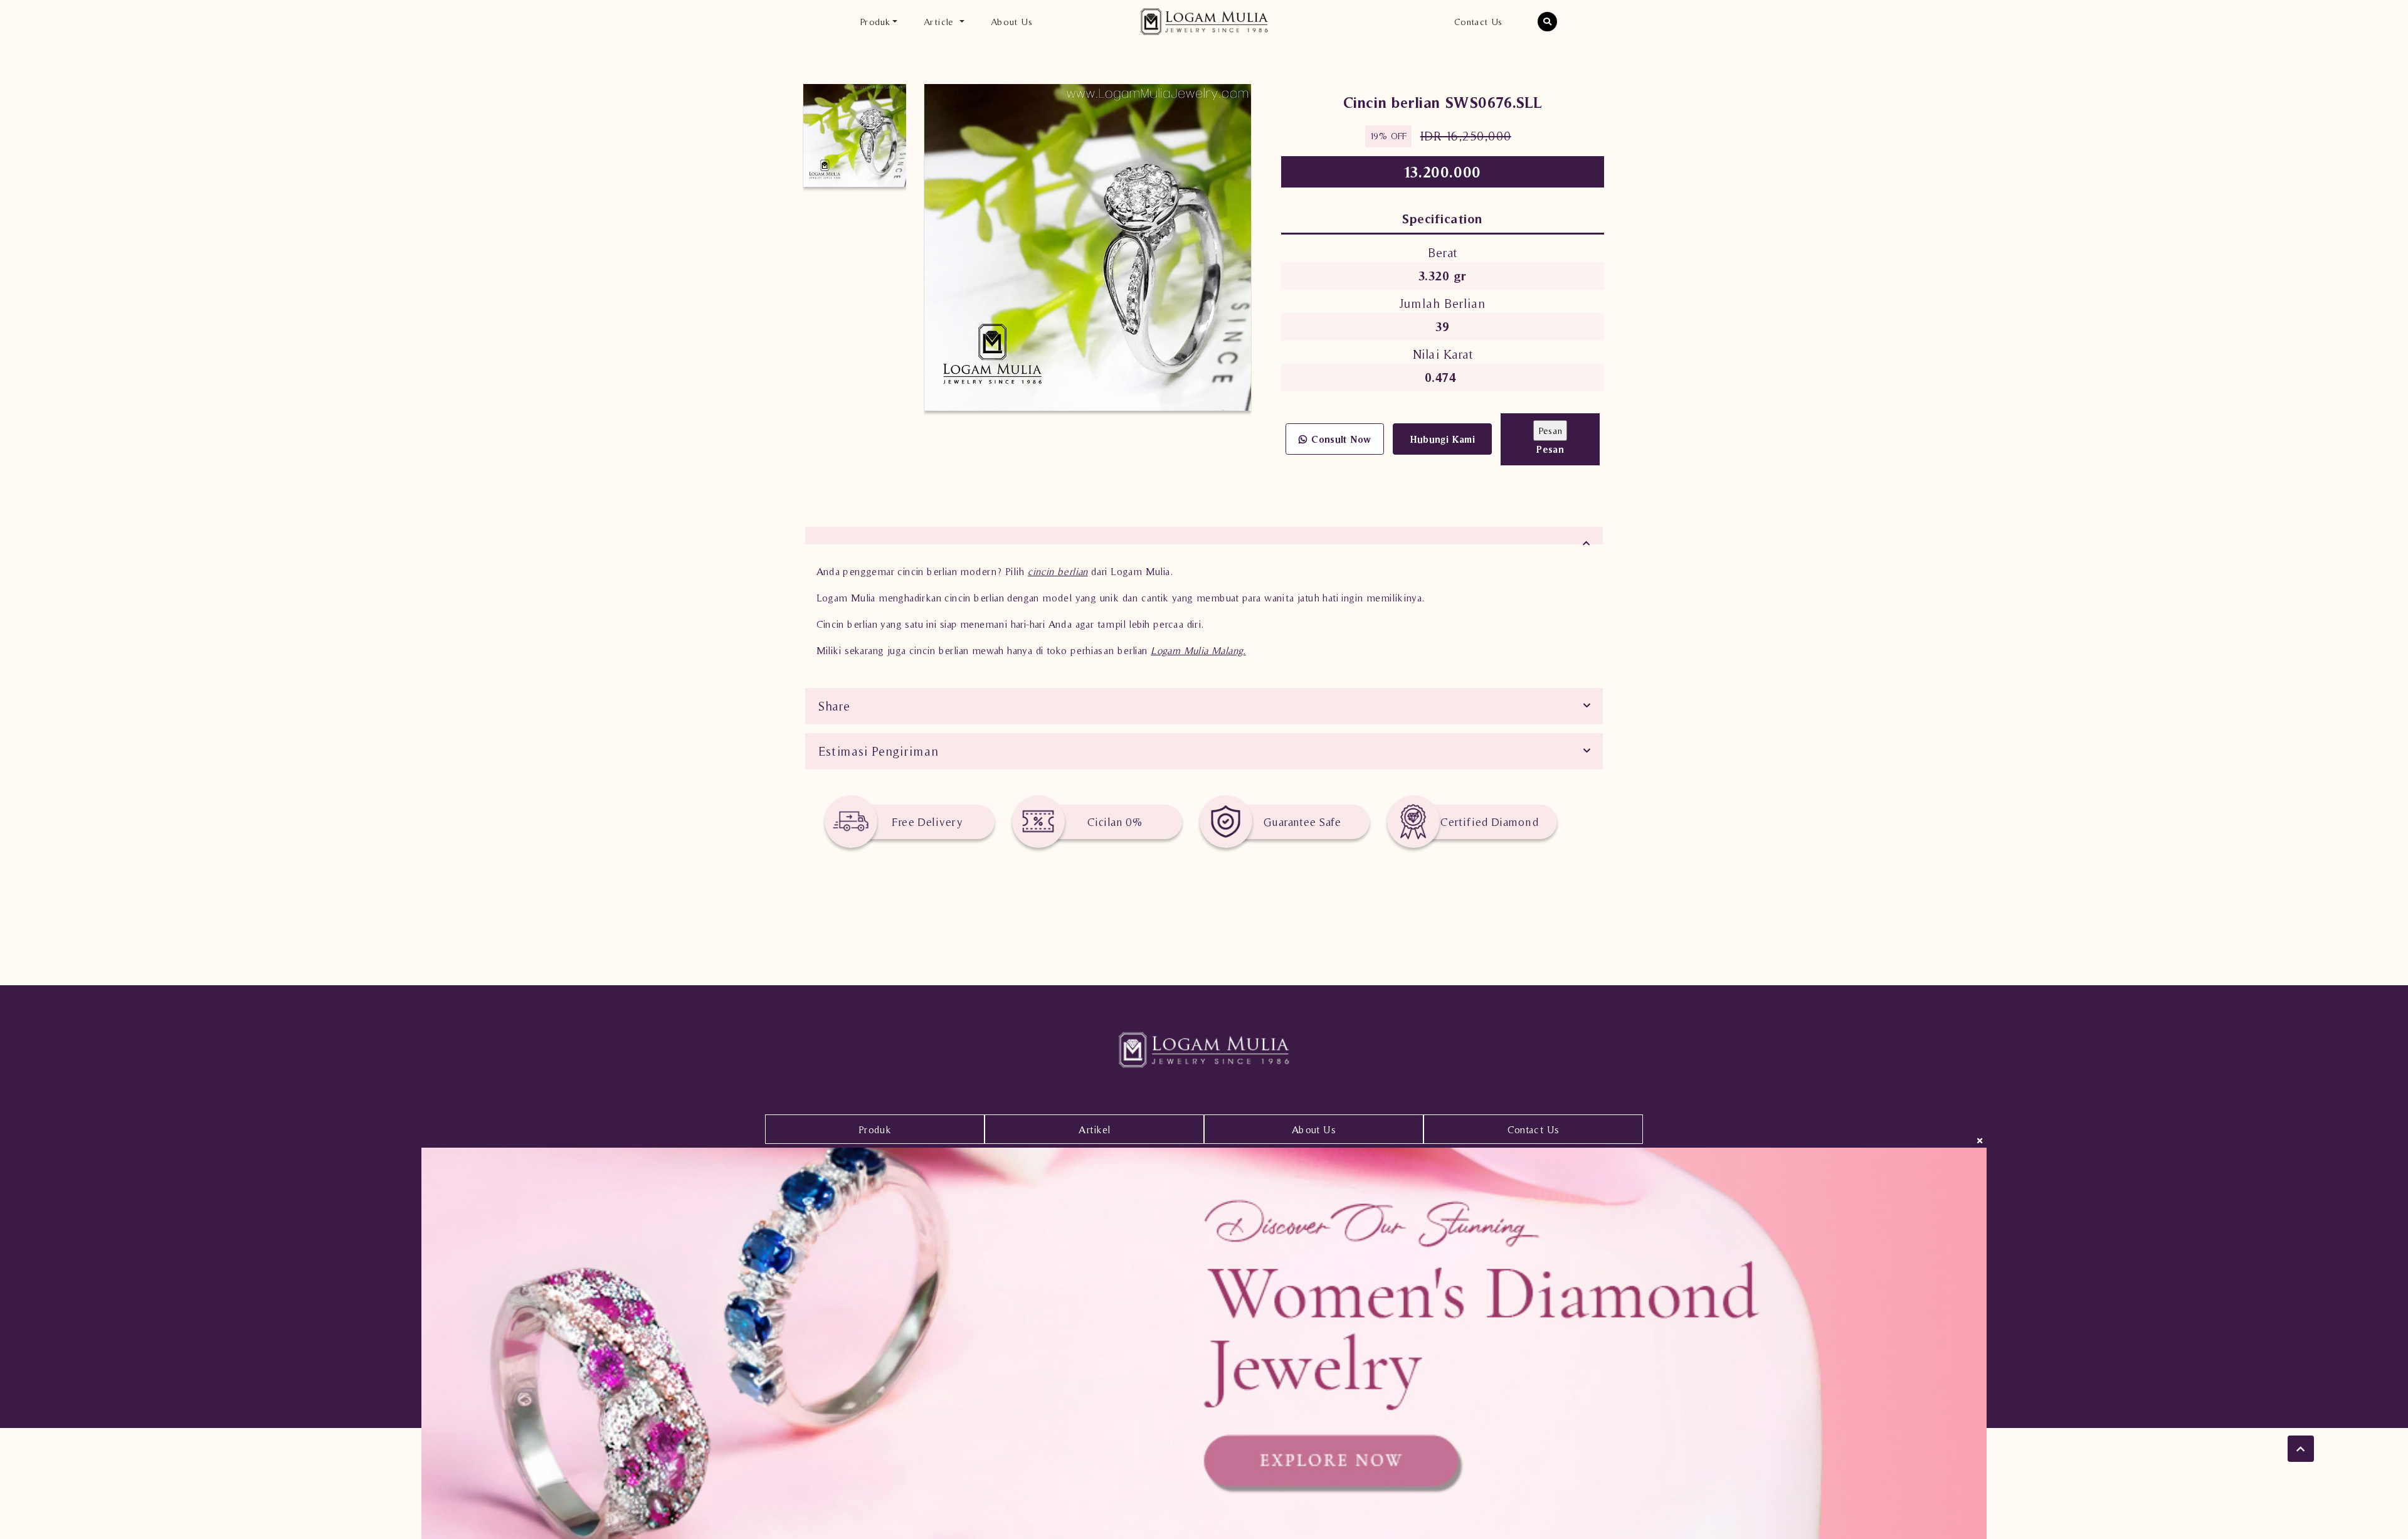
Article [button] (940, 22)
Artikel (1095, 1129)
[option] (855, 135)
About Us (1011, 22)
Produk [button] (875, 22)
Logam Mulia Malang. (1198, 650)
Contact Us (1478, 22)
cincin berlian (1058, 571)
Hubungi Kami (1443, 439)
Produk (875, 1129)
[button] (1548, 22)
